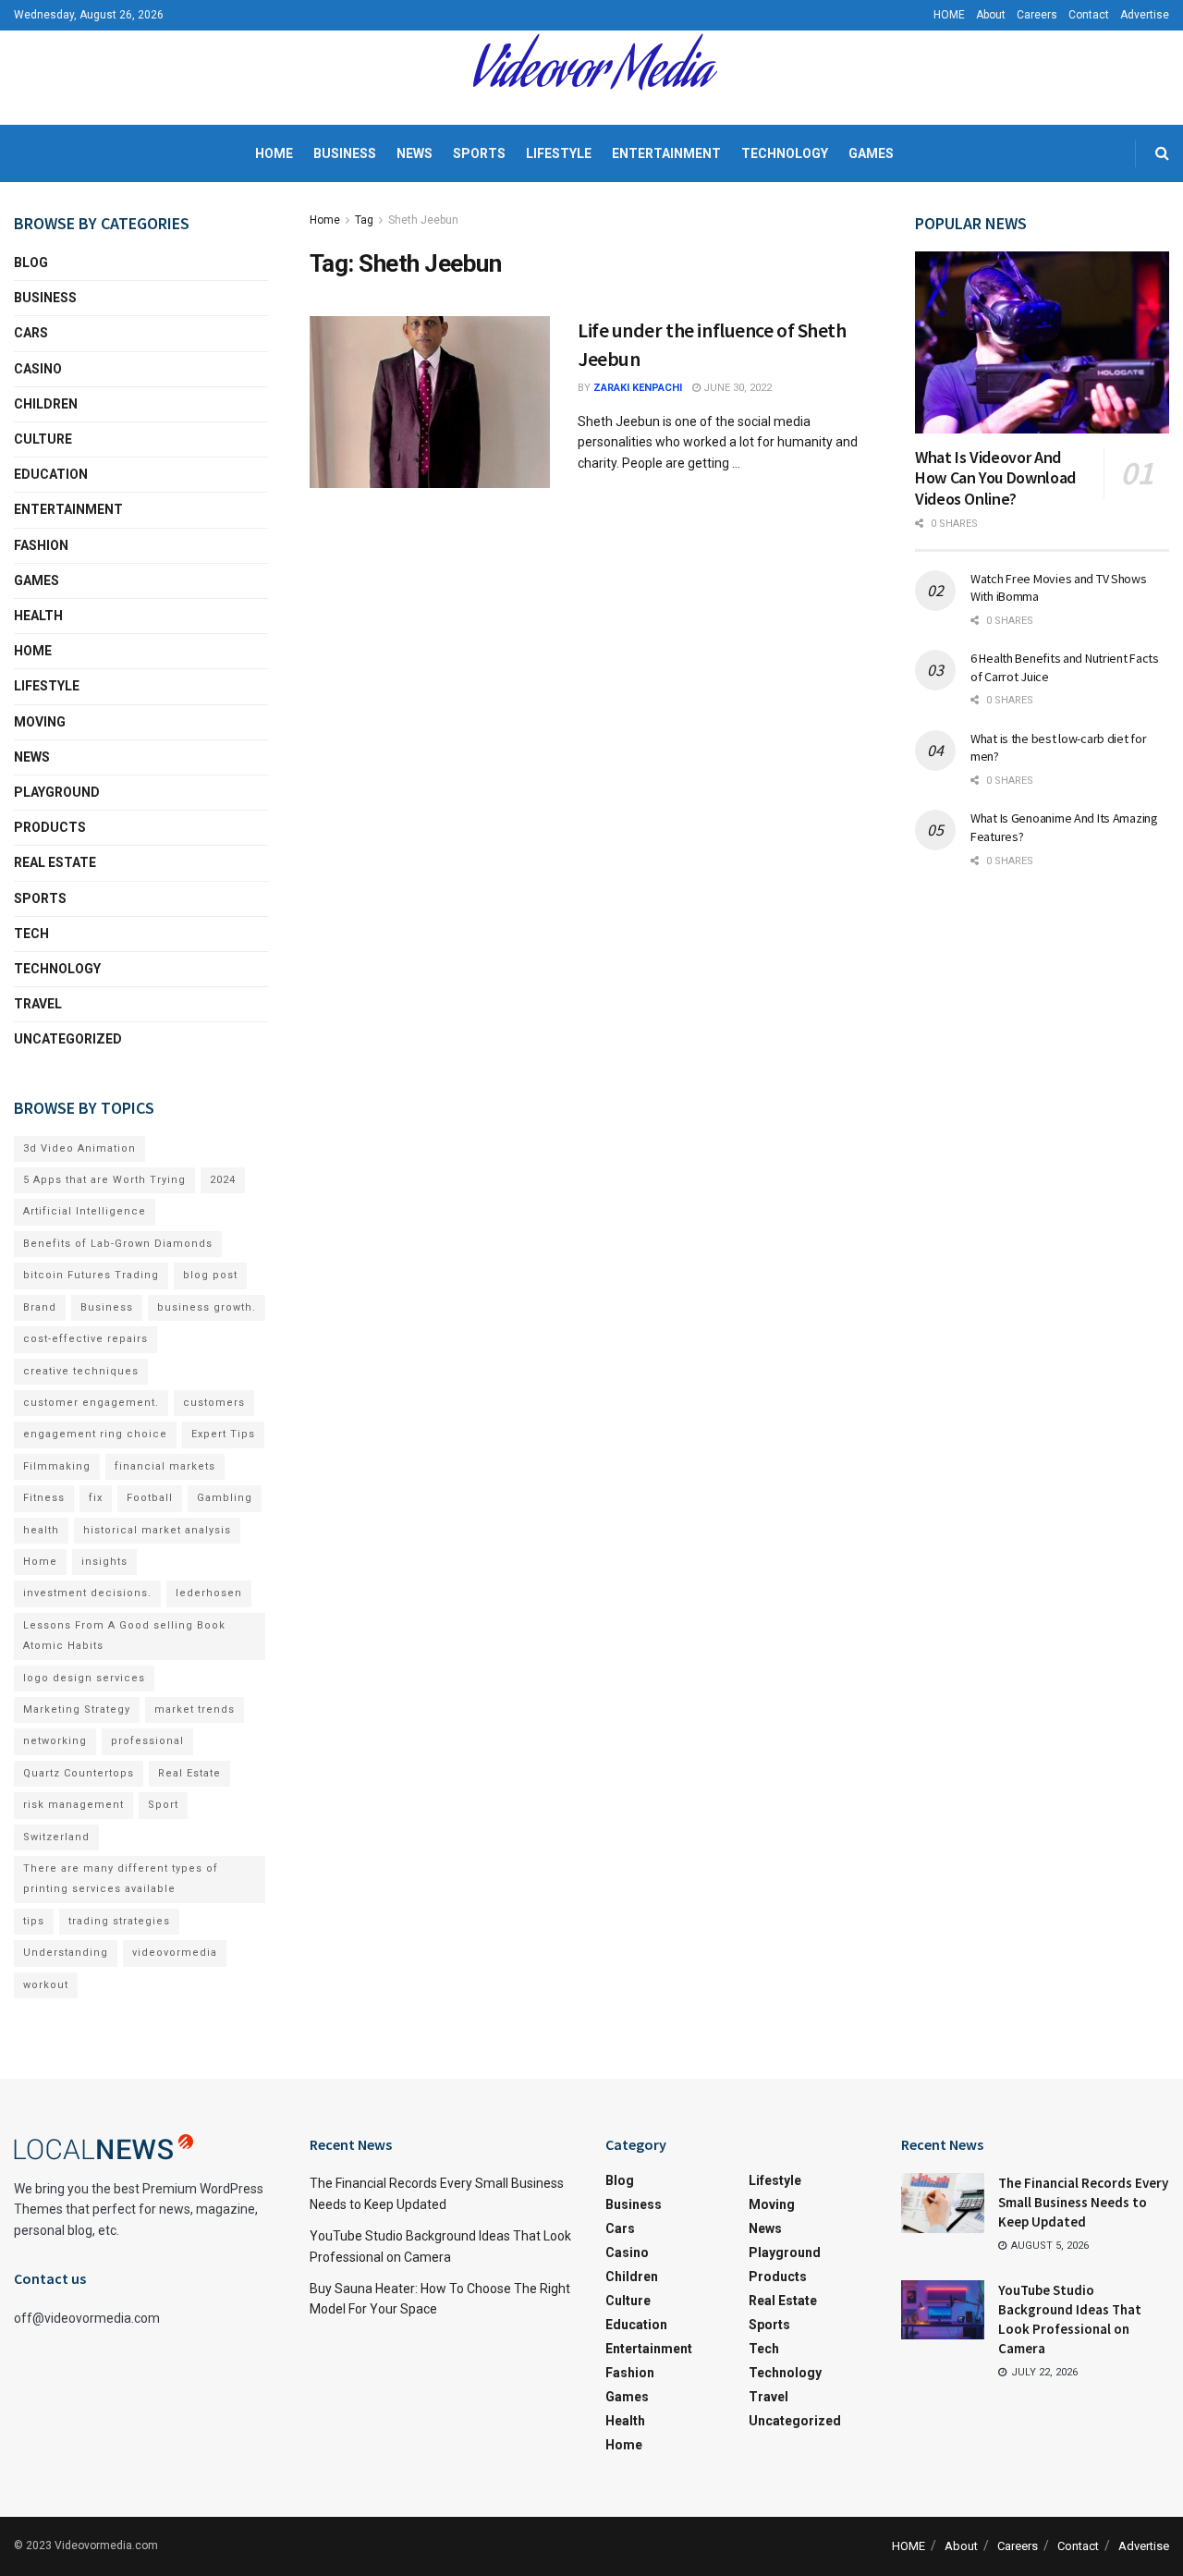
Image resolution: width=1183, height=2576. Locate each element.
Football (150, 1498)
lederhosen (209, 1593)
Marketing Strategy (77, 1709)
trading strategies (119, 1921)
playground (57, 792)
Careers (1037, 15)
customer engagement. (91, 1403)
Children (46, 404)
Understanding (66, 1953)
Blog (31, 262)
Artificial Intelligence (85, 1211)
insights (104, 1562)
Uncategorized (68, 1039)
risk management (73, 1805)
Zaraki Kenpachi (638, 388)
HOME (949, 15)
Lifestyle (559, 153)
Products (50, 827)
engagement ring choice (95, 1434)
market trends (195, 1709)
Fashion (41, 545)
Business (345, 153)
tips (34, 1921)
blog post (210, 1275)
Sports (479, 153)
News (415, 153)
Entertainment (666, 153)
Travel (38, 1004)
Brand (40, 1307)
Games (871, 153)
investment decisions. (87, 1593)
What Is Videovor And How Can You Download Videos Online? (995, 478)
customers (214, 1403)
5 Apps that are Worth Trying (104, 1180)
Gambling (225, 1498)
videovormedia (175, 1953)
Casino (38, 369)
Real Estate (55, 862)
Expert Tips (223, 1434)
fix (96, 1498)
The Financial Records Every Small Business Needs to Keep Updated (1083, 2202)
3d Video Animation (79, 1148)
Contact (1089, 15)
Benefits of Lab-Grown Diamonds (118, 1244)
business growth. (207, 1307)
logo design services (84, 1678)
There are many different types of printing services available (121, 1879)
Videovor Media (591, 78)
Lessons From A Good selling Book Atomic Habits (124, 1636)
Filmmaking (57, 1466)
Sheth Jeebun (423, 220)
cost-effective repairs (85, 1339)
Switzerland (56, 1837)
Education (51, 474)
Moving (40, 722)
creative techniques (81, 1371)
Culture (43, 439)
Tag (364, 220)
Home (274, 153)
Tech (31, 934)
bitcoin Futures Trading (91, 1275)
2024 (223, 1180)
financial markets (165, 1466)
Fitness (44, 1498)
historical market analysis (157, 1530)
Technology (785, 153)
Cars (31, 333)
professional (147, 1741)
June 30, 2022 (736, 388)
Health (38, 616)
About (991, 15)
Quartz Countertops (79, 1773)
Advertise (1145, 15)
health (41, 1530)
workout (46, 1985)
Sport (163, 1805)
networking (55, 1741)
